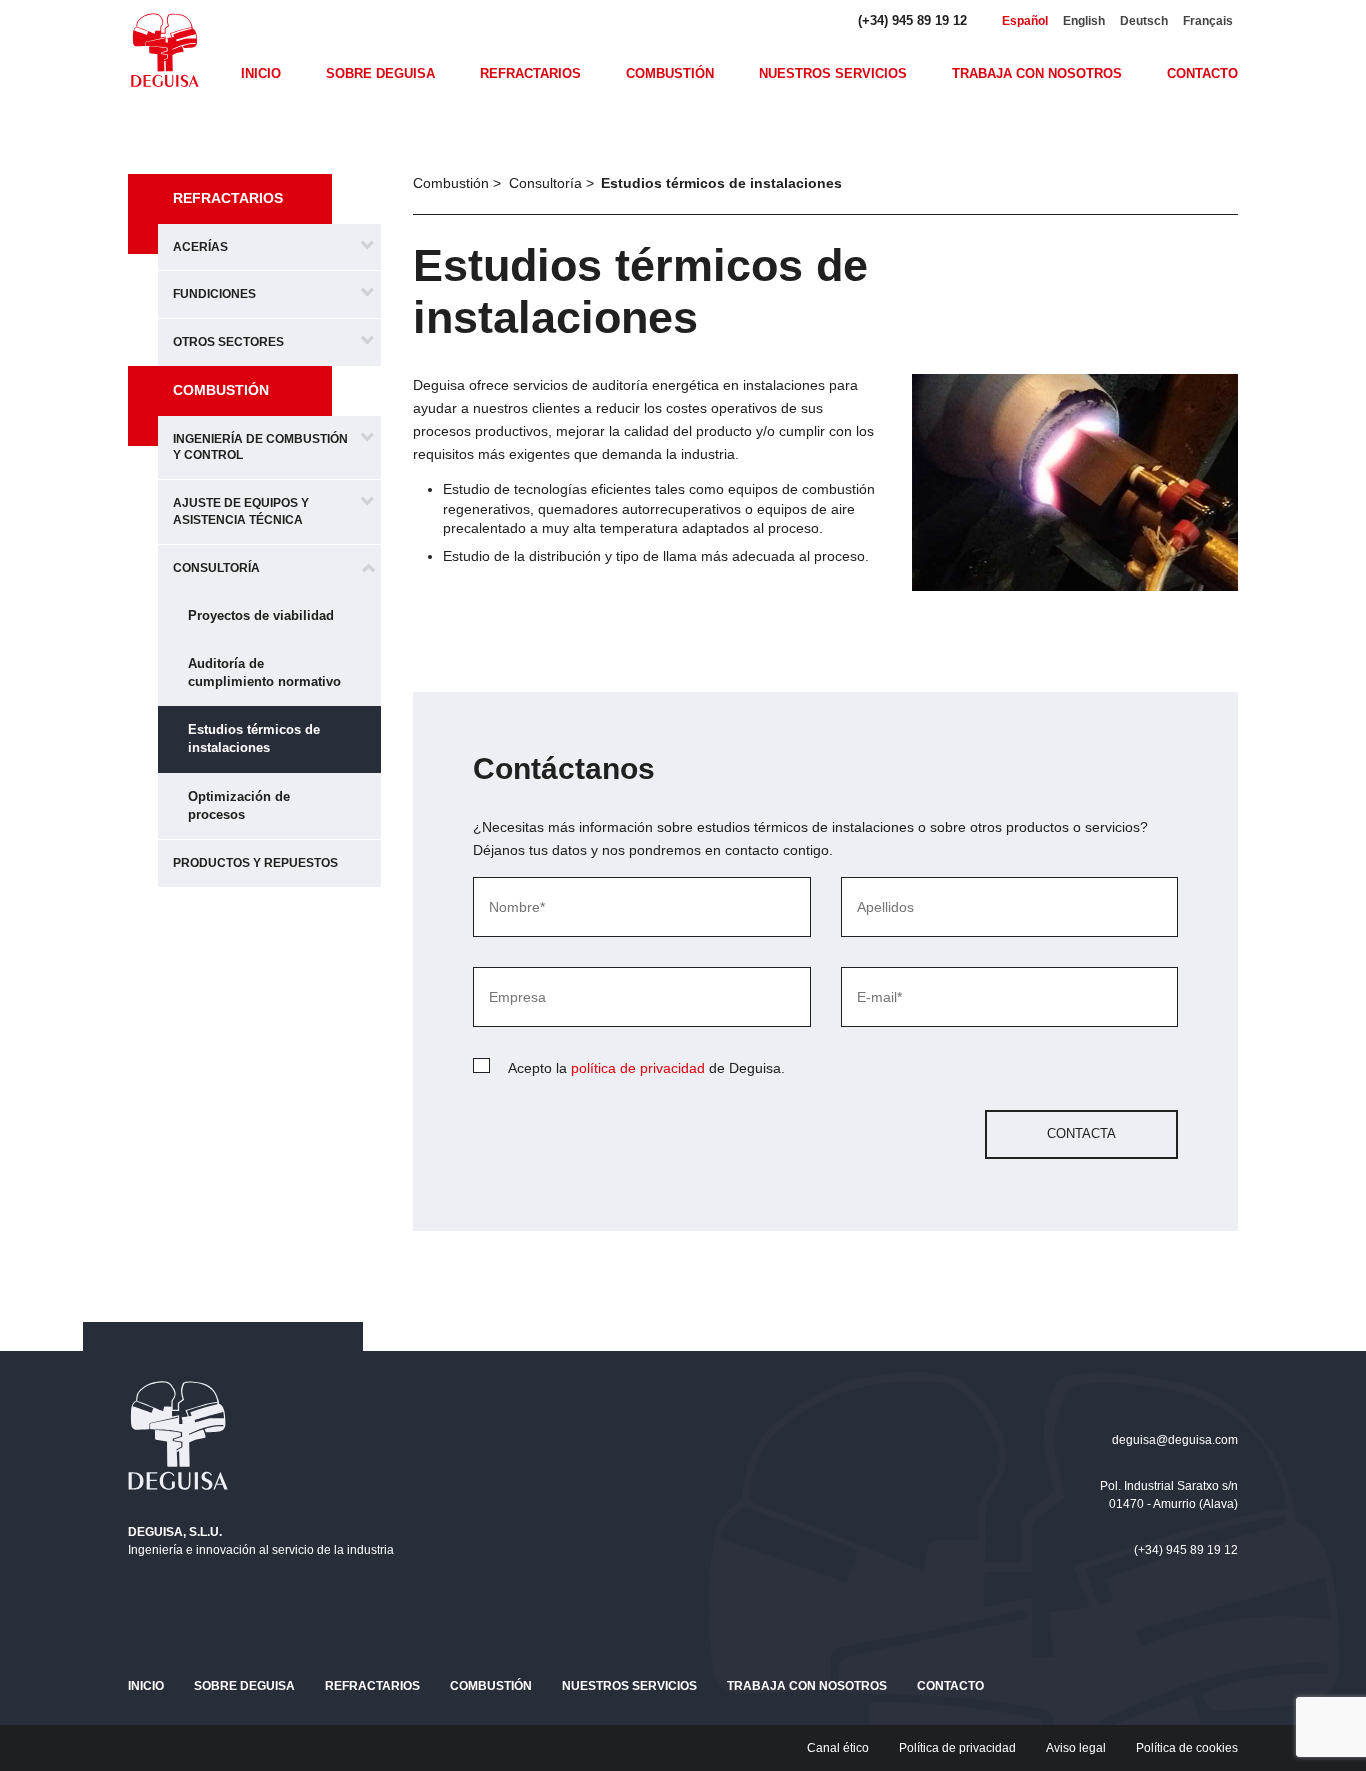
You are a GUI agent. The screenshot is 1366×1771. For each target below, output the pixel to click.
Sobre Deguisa (380, 73)
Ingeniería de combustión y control (260, 447)
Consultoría (216, 568)
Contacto (1202, 73)
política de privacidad (638, 1068)
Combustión (670, 73)
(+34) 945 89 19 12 (912, 20)
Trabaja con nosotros (1037, 73)
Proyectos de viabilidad (261, 615)
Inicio (261, 73)
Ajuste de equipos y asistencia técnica (241, 511)
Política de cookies (1187, 1748)
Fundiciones (214, 294)
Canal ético (838, 1748)
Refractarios (530, 73)
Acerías (200, 247)
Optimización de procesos (239, 805)
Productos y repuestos (255, 863)
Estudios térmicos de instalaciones (254, 738)
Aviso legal (1076, 1748)
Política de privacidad (957, 1748)
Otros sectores (228, 342)
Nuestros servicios (833, 73)
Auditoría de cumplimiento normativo (264, 672)
